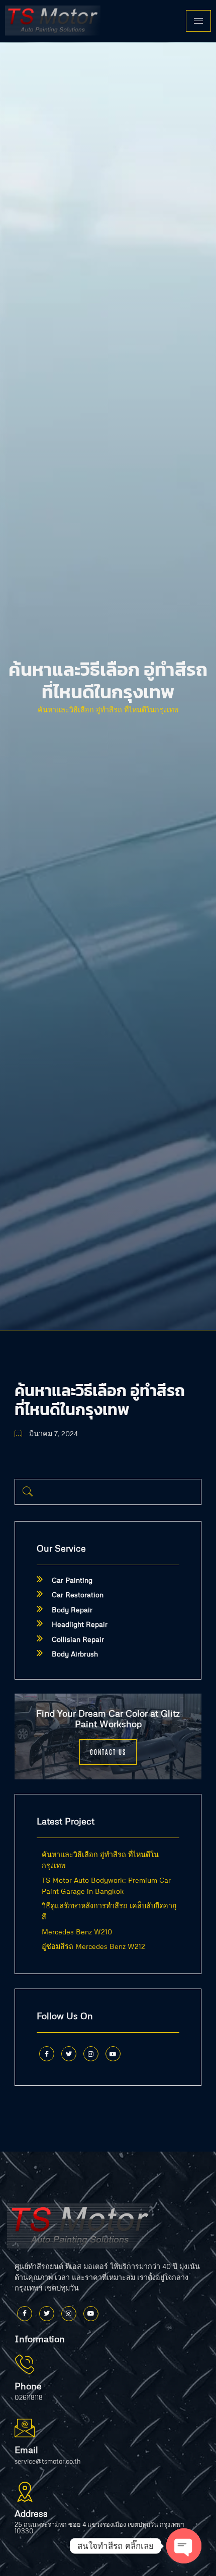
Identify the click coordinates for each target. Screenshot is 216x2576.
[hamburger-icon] (198, 21)
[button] (28, 1492)
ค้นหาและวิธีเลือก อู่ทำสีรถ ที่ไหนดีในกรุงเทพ (108, 709)
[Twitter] (69, 2054)
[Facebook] (47, 2054)
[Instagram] (91, 2054)
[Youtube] (113, 2054)
